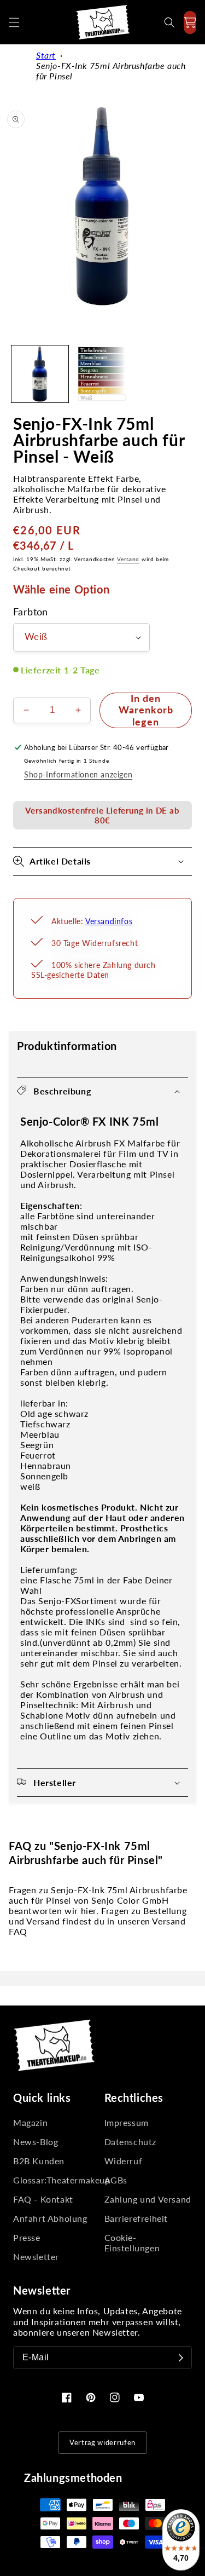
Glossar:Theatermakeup (57, 2180)
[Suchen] (169, 22)
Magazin (30, 2122)
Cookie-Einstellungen (132, 2243)
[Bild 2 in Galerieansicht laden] (102, 374)
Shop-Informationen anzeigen (78, 774)
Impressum (127, 2122)
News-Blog (36, 2142)
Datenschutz (131, 2142)
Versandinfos (109, 921)
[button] (14, 22)
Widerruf (124, 2161)
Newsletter (36, 2257)
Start (46, 55)
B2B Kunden (39, 2161)
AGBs (116, 2180)
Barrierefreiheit (136, 2218)
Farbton (31, 612)
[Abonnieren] (181, 2358)
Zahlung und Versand (148, 2199)
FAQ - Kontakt (43, 2199)
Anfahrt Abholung (50, 2218)
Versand (128, 559)
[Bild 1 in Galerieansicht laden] (40, 374)
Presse (27, 2237)
